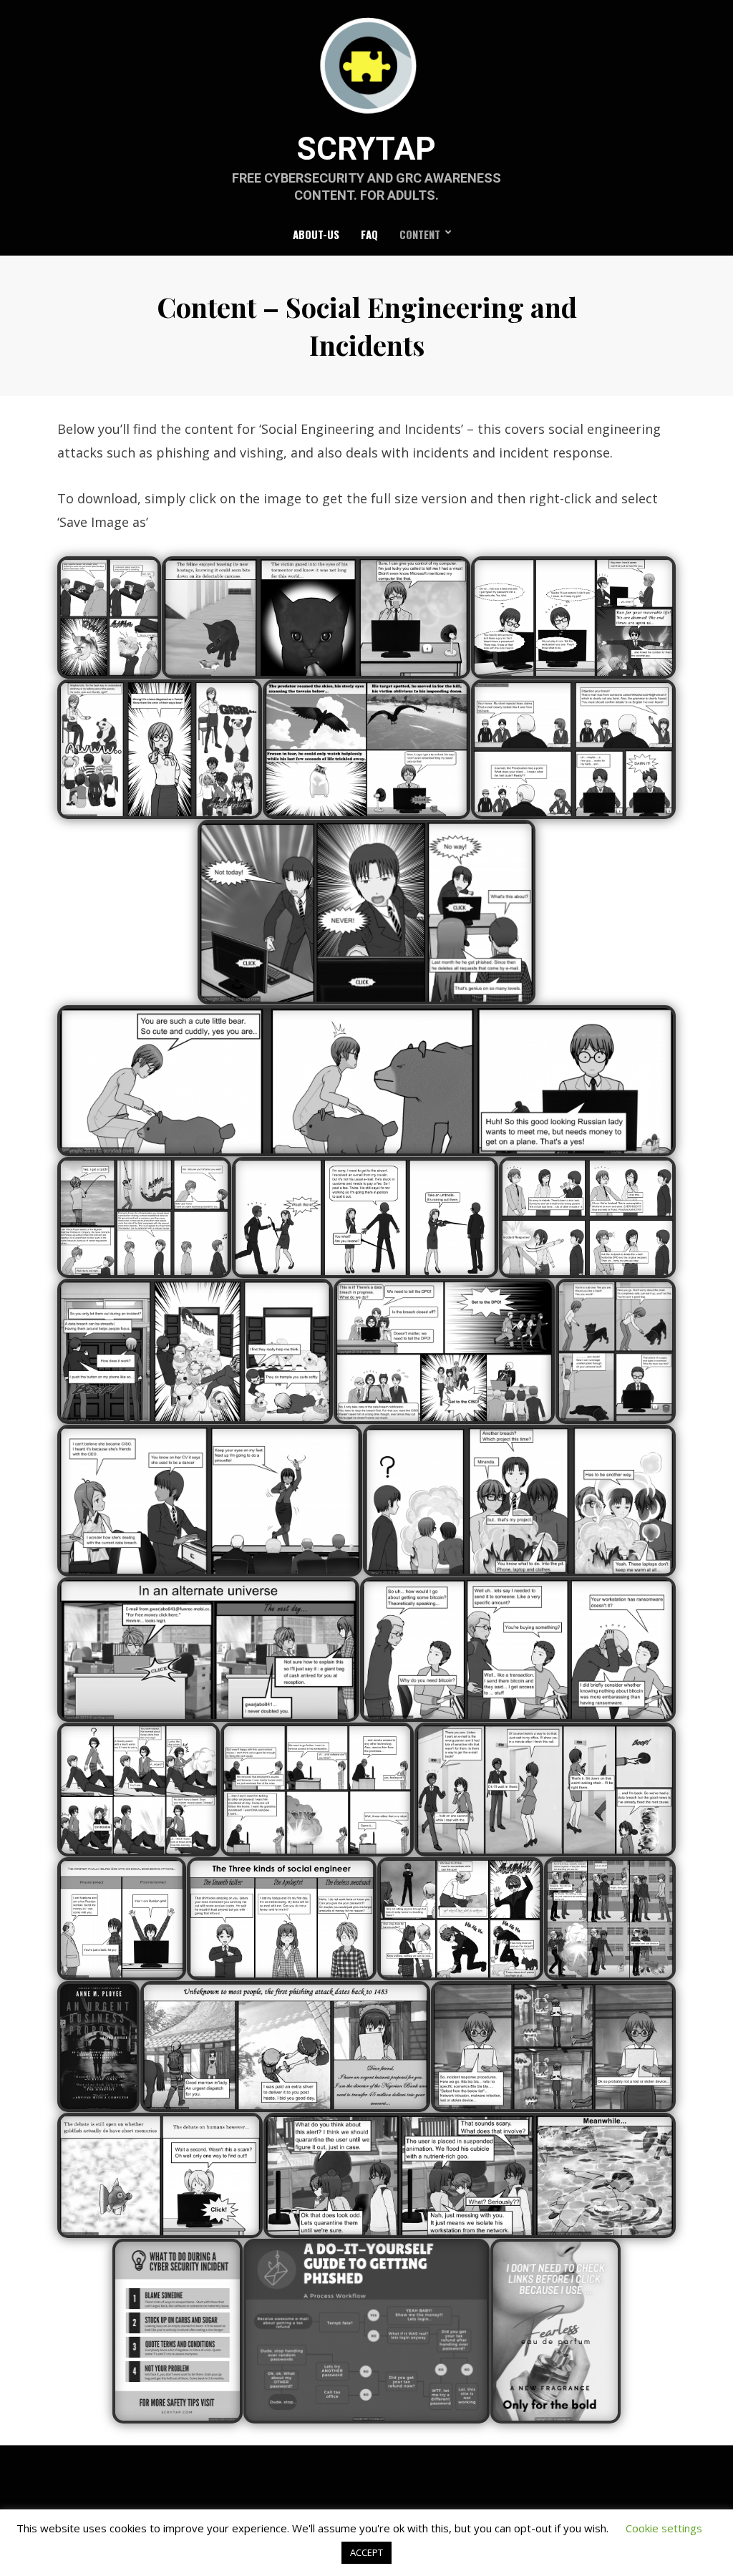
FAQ (369, 234)
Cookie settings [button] (664, 2528)
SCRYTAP (366, 149)
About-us (316, 234)
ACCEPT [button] (366, 2552)
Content (420, 234)
